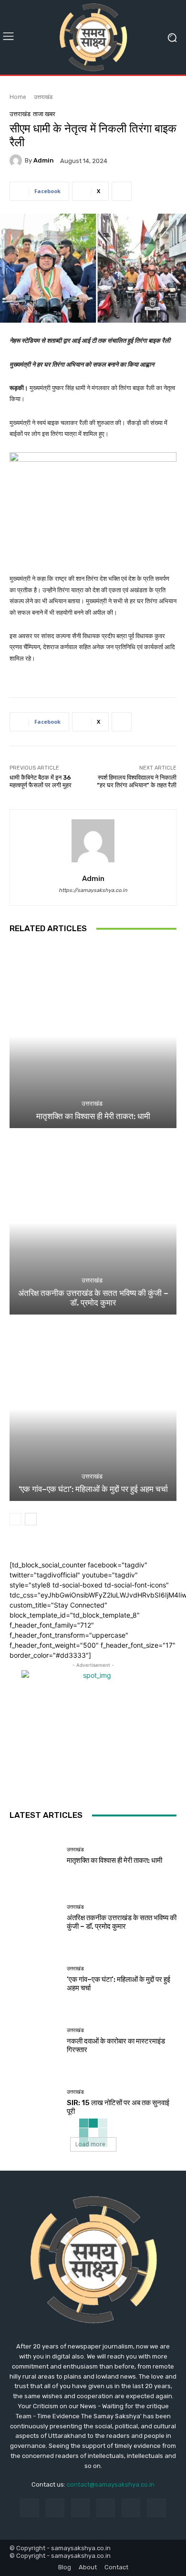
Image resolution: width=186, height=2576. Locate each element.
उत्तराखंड (43, 97)
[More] (122, 191)
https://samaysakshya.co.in (93, 890)
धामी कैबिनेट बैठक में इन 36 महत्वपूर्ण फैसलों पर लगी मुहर (41, 781)
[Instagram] (55, 2508)
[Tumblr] (131, 2508)
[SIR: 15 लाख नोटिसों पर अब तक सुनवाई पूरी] (35, 2103)
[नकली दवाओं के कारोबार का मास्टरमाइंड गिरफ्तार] (35, 2041)
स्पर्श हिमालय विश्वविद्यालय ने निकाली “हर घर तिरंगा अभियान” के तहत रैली (137, 781)
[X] (156, 2508)
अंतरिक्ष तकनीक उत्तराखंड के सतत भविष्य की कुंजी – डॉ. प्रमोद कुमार (93, 1298)
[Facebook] (29, 2508)
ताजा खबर (44, 114)
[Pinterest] (106, 2508)
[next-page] (31, 1519)
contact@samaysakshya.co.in (111, 2484)
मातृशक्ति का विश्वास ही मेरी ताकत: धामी (93, 1116)
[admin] (17, 161)
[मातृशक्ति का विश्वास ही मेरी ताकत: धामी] (93, 1036)
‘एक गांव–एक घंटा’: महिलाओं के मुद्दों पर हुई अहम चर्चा (93, 1489)
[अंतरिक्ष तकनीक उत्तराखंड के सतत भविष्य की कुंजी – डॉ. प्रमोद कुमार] (93, 1223)
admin (44, 160)
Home (18, 97)
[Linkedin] (80, 2508)
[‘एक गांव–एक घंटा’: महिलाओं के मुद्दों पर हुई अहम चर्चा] (93, 1409)
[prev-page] (15, 1519)
